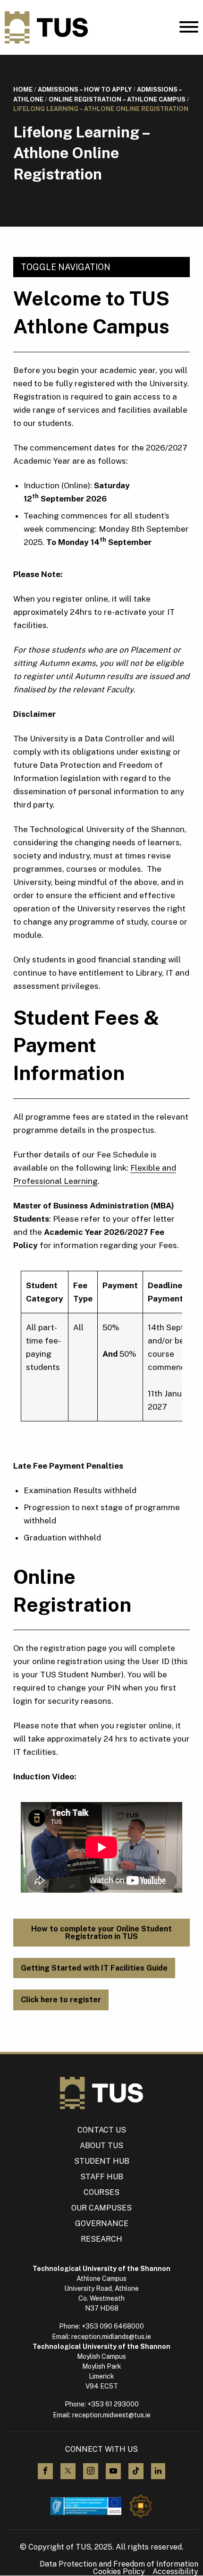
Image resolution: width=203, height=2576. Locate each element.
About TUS (101, 2146)
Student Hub (102, 2161)
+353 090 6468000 (113, 2326)
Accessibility (175, 2572)
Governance (102, 2223)
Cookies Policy (119, 2572)
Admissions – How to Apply (85, 89)
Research (101, 2239)
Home (23, 89)
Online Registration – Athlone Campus (117, 99)
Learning (81, 1181)
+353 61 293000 (113, 2404)
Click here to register (61, 2000)
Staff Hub (102, 2177)
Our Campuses (101, 2208)
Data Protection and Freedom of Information (119, 2564)
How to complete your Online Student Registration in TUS (101, 1933)
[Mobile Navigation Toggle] (189, 29)
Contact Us (102, 2130)
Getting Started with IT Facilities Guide (94, 1968)
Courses (101, 2192)
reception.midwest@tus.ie (111, 2415)
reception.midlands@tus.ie (111, 2337)
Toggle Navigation (66, 267)
